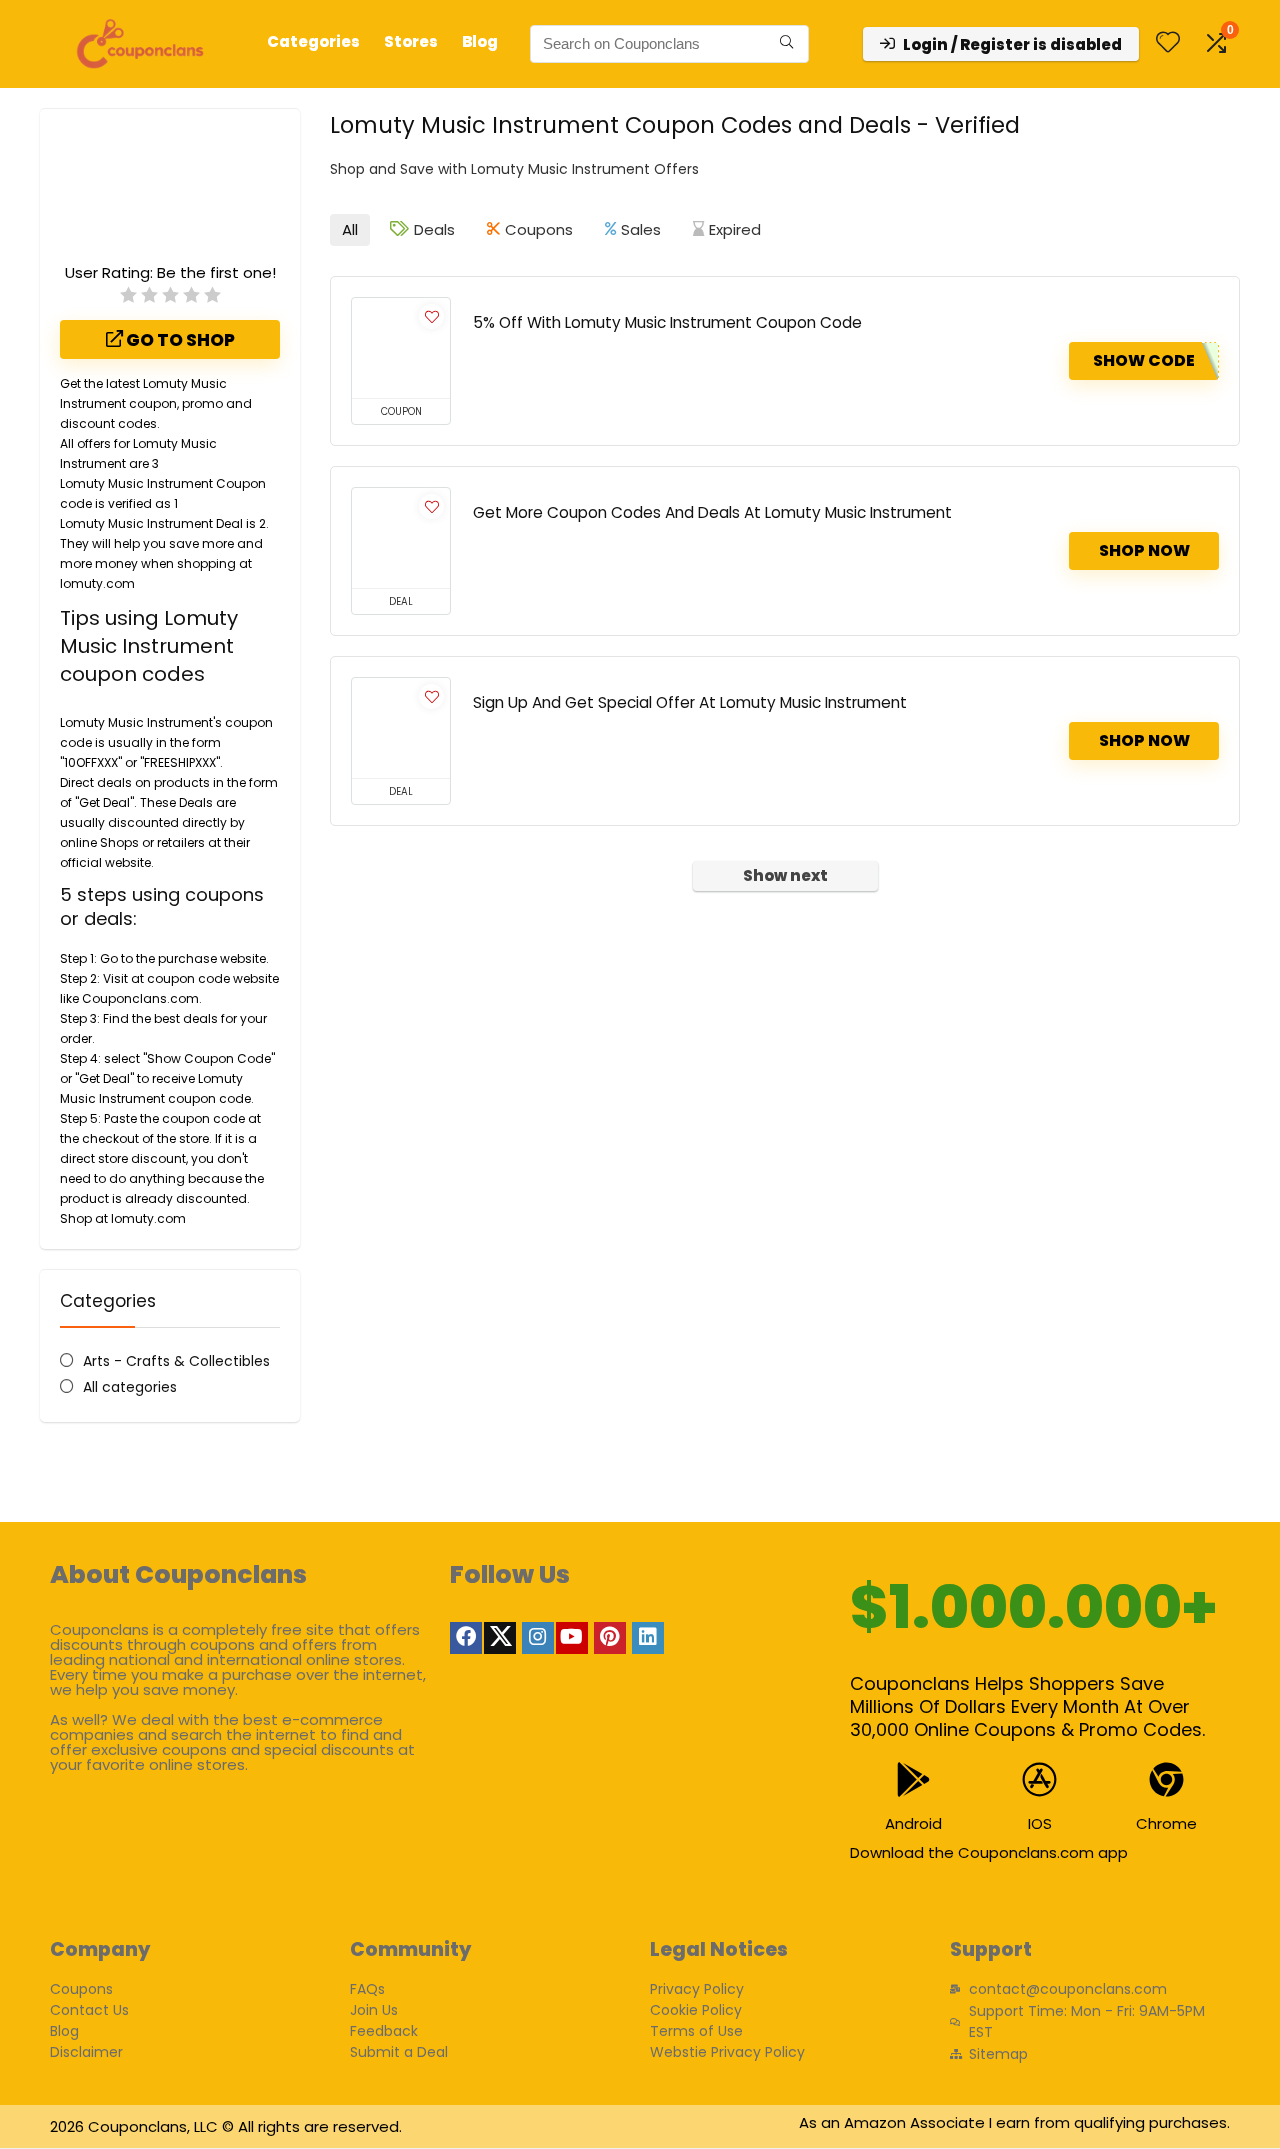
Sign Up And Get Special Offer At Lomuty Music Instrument (690, 702)
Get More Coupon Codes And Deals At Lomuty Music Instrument (712, 512)
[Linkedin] (648, 1638)
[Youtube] (572, 1638)
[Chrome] (1166, 1779)
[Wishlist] (1168, 43)
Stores (411, 41)
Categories (313, 41)
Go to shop (179, 340)
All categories (130, 1387)
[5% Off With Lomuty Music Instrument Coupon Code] (401, 348)
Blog (480, 41)
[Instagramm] (538, 1638)
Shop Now (1144, 550)
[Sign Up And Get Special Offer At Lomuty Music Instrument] (401, 728)
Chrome (1166, 1823)
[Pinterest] (610, 1638)
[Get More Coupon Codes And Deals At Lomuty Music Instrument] (401, 538)
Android (913, 1823)
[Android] (913, 1779)
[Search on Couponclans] (786, 44)
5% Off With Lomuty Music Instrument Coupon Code (667, 322)
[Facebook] (466, 1638)
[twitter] (500, 1638)
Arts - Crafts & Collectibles (176, 1361)
